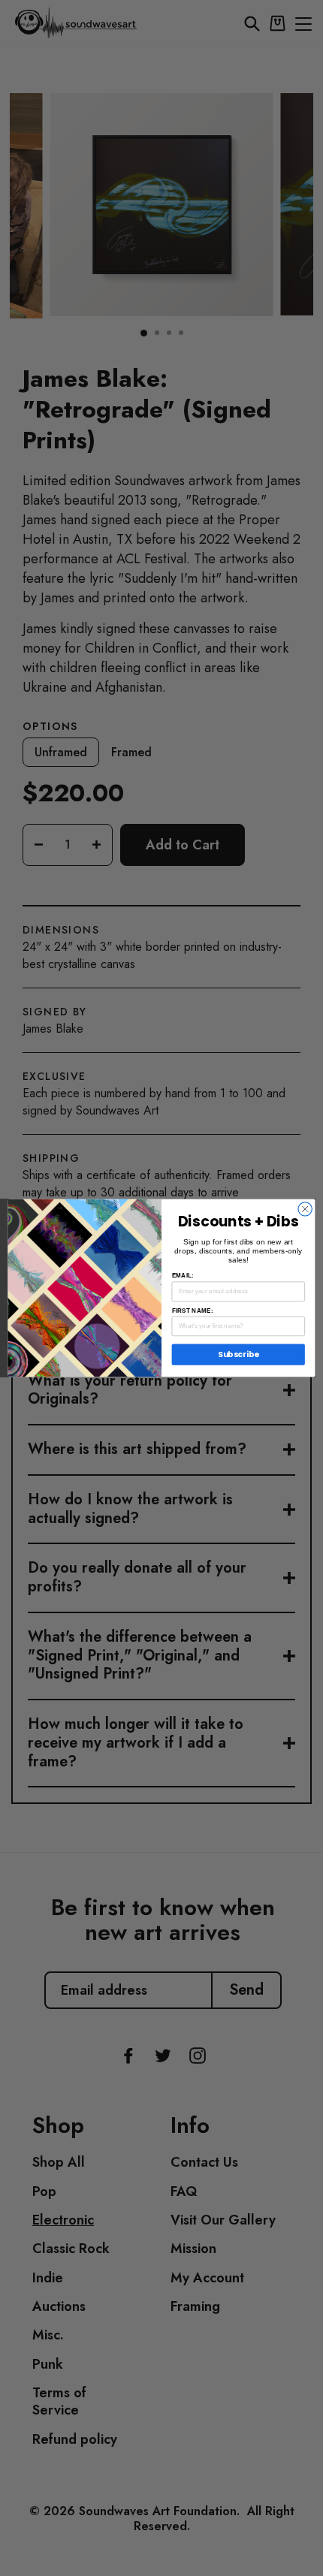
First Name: (193, 1310)
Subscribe (238, 1354)
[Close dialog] (305, 1209)
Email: (183, 1276)
